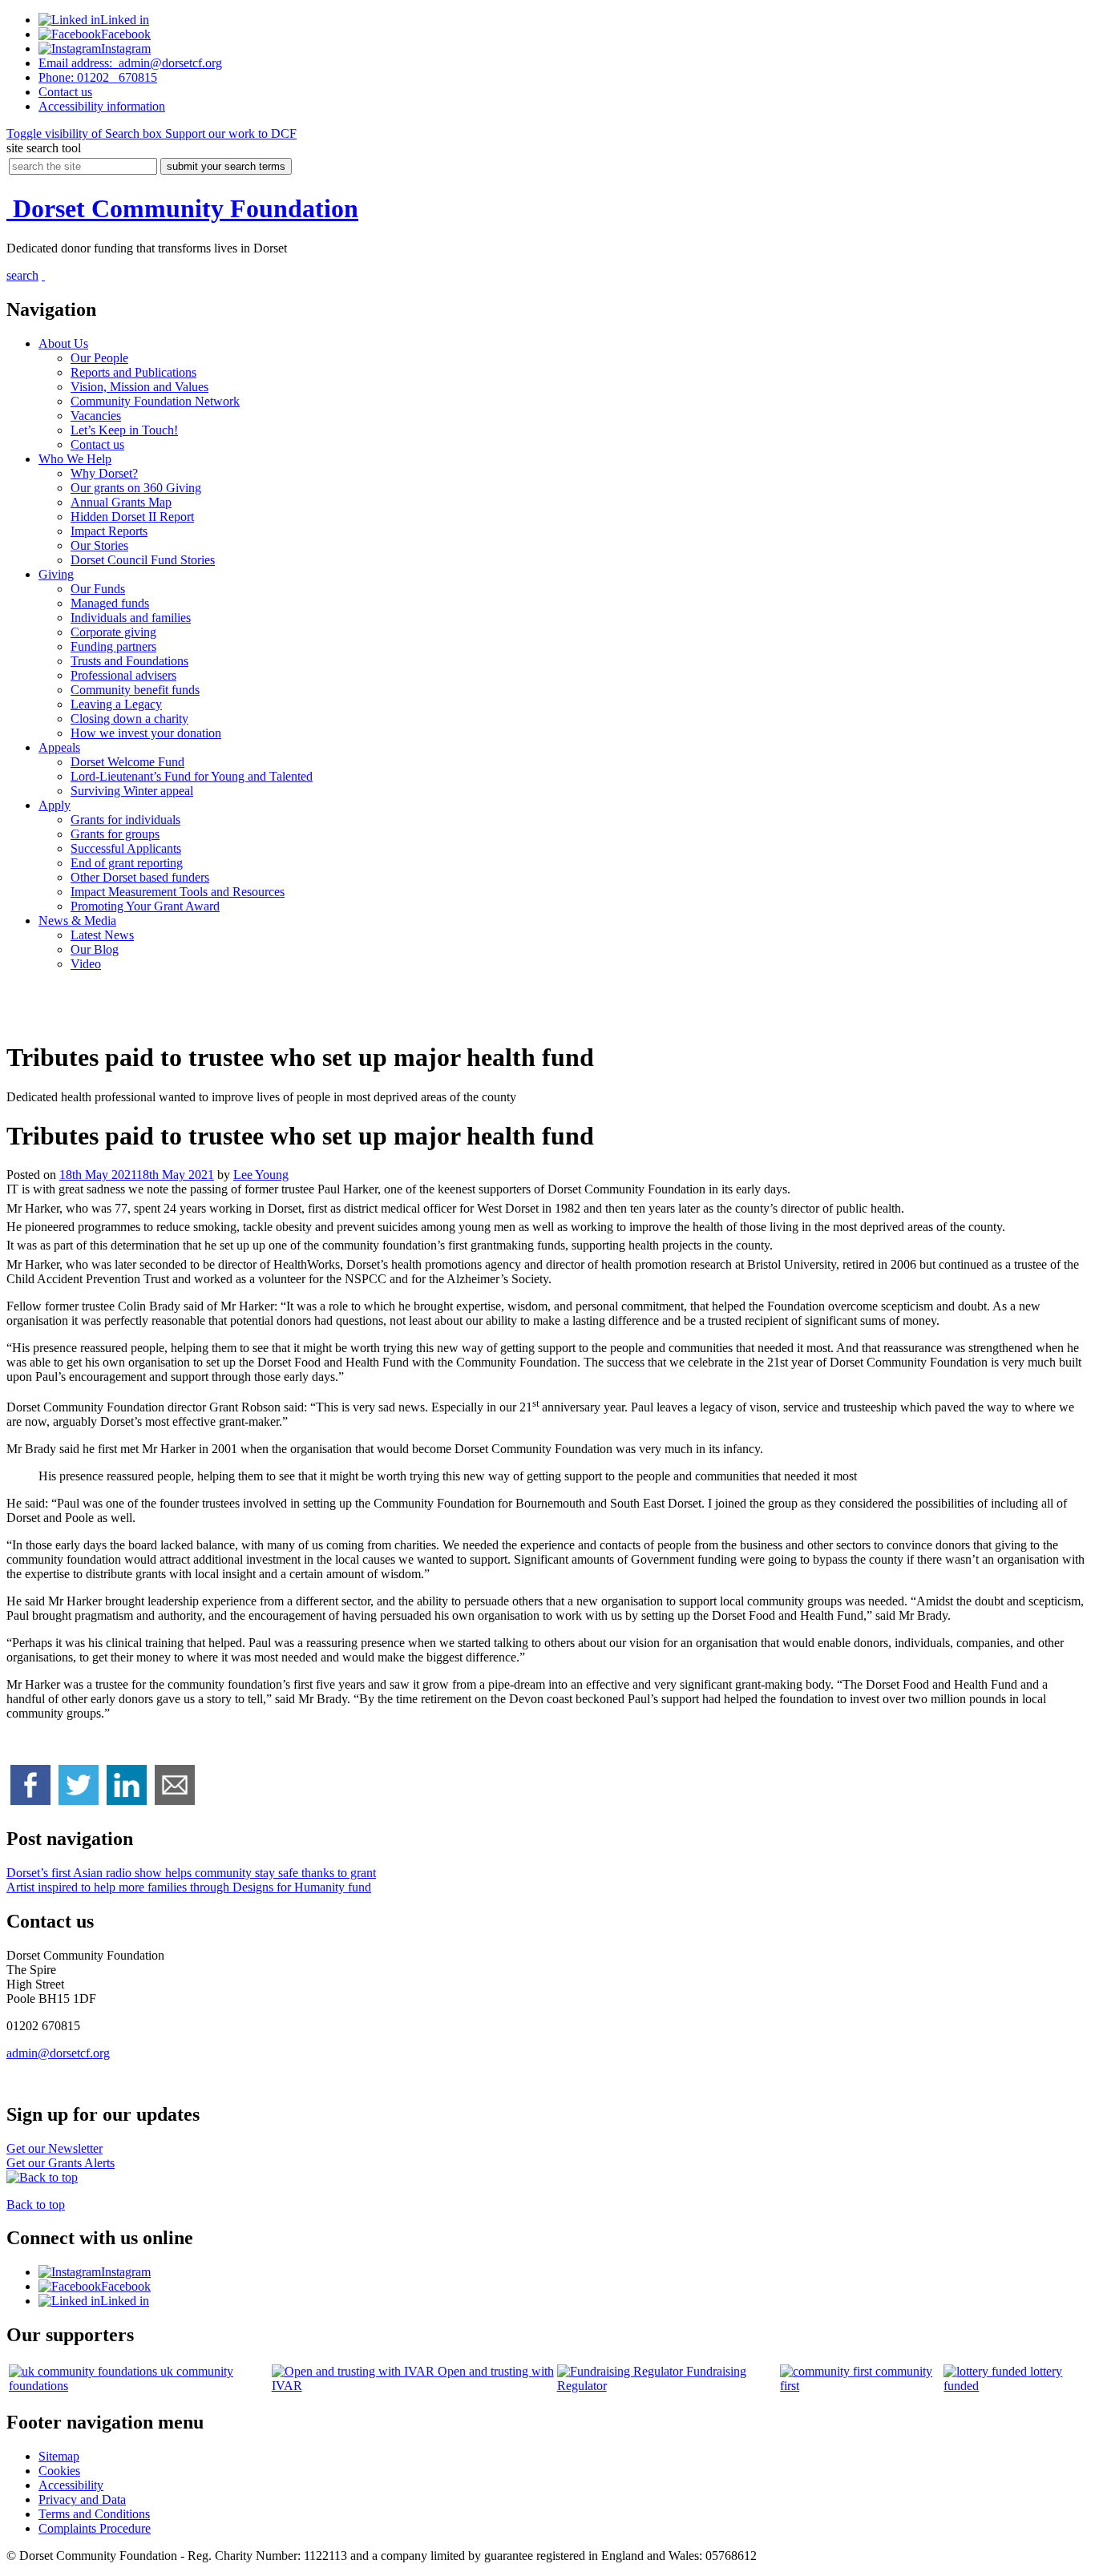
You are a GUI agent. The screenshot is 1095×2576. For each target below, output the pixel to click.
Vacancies (96, 416)
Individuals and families (131, 618)
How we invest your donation (146, 733)
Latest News (102, 935)
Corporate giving (113, 632)
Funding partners (113, 646)
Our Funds (98, 589)
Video (86, 964)
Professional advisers (123, 675)
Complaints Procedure (95, 2528)
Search (84, 133)
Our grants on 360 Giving (136, 488)
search (22, 275)
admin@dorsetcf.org (130, 63)
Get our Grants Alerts (61, 2163)
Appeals (59, 747)
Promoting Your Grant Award (145, 906)
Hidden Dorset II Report (132, 517)
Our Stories (99, 545)
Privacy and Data (82, 2499)
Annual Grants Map (121, 502)
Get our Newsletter (55, 2148)
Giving (56, 574)
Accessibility (102, 106)
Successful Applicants (126, 848)
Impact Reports (109, 531)
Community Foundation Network (155, 401)
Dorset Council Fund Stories (143, 560)
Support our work (229, 133)
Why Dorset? (104, 473)
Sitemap (59, 2456)
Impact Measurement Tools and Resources (178, 892)
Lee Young (261, 1175)
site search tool (44, 148)
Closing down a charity (129, 719)
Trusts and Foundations (129, 661)
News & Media (77, 921)
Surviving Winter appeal (132, 791)
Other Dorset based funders (140, 877)
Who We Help (75, 459)
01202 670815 (98, 77)
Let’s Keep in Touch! (124, 430)
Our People (99, 358)
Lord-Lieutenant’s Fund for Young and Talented (192, 776)
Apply (55, 805)
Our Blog (95, 949)
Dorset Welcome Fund (127, 762)
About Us (63, 343)
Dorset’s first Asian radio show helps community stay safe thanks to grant (191, 1873)
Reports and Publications (133, 372)
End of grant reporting (127, 863)
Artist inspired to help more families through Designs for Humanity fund (189, 1887)
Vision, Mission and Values (139, 387)
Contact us (97, 444)
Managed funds (110, 603)
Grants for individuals (125, 820)
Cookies (59, 2471)
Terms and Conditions (94, 2514)
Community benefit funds (135, 690)
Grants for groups (115, 834)
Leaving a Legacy (116, 704)
